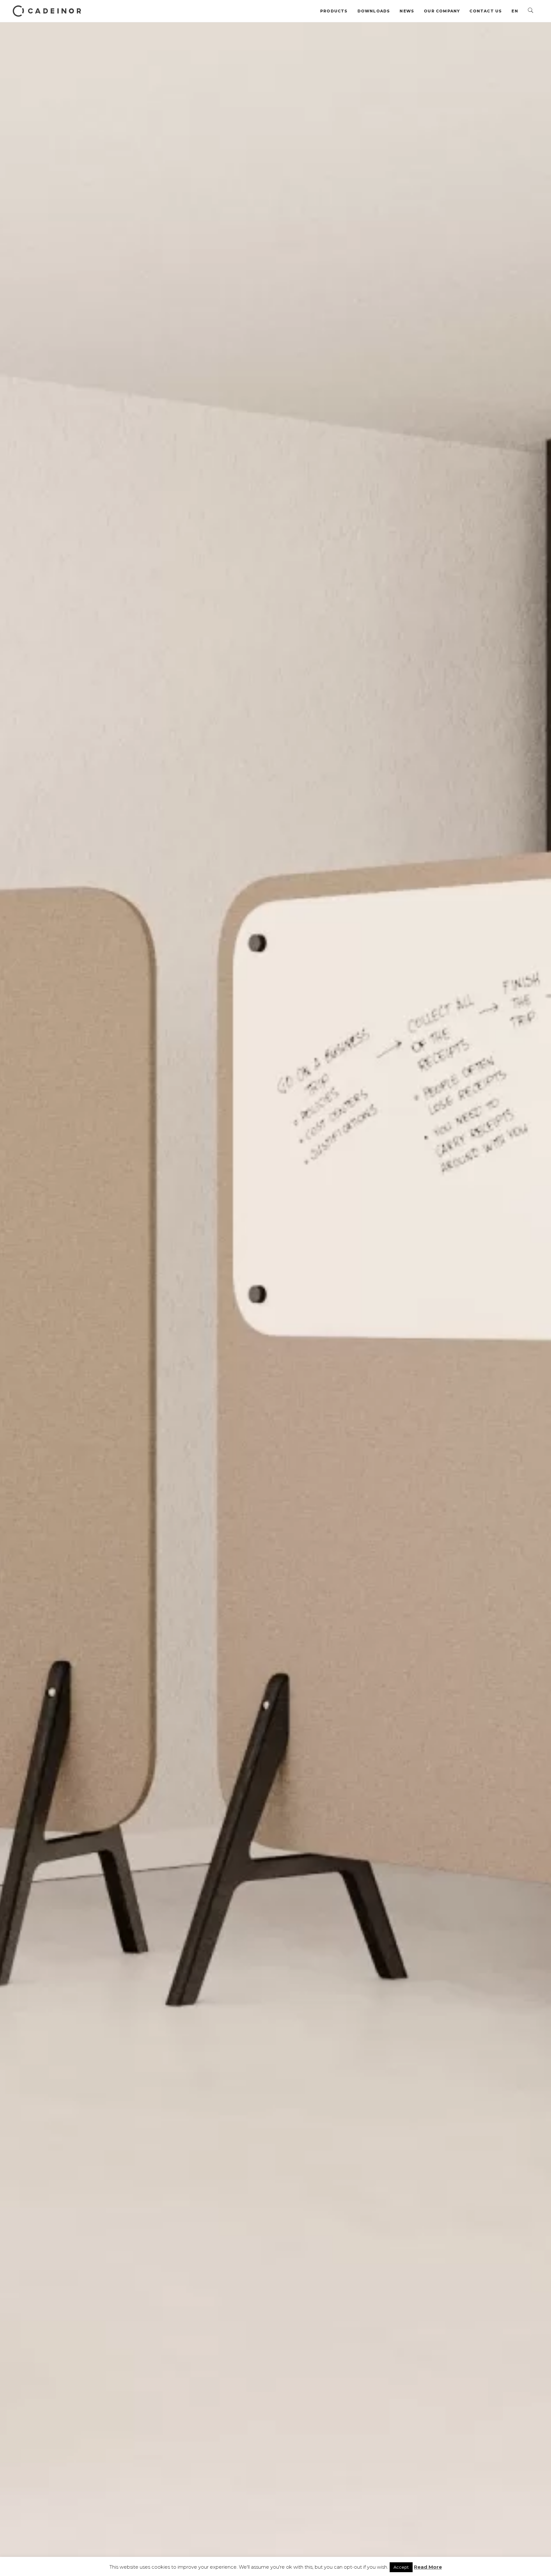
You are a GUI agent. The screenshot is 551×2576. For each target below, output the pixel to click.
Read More (428, 2567)
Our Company (442, 11)
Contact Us (486, 11)
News (407, 11)
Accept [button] (401, 2567)
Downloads (374, 11)
